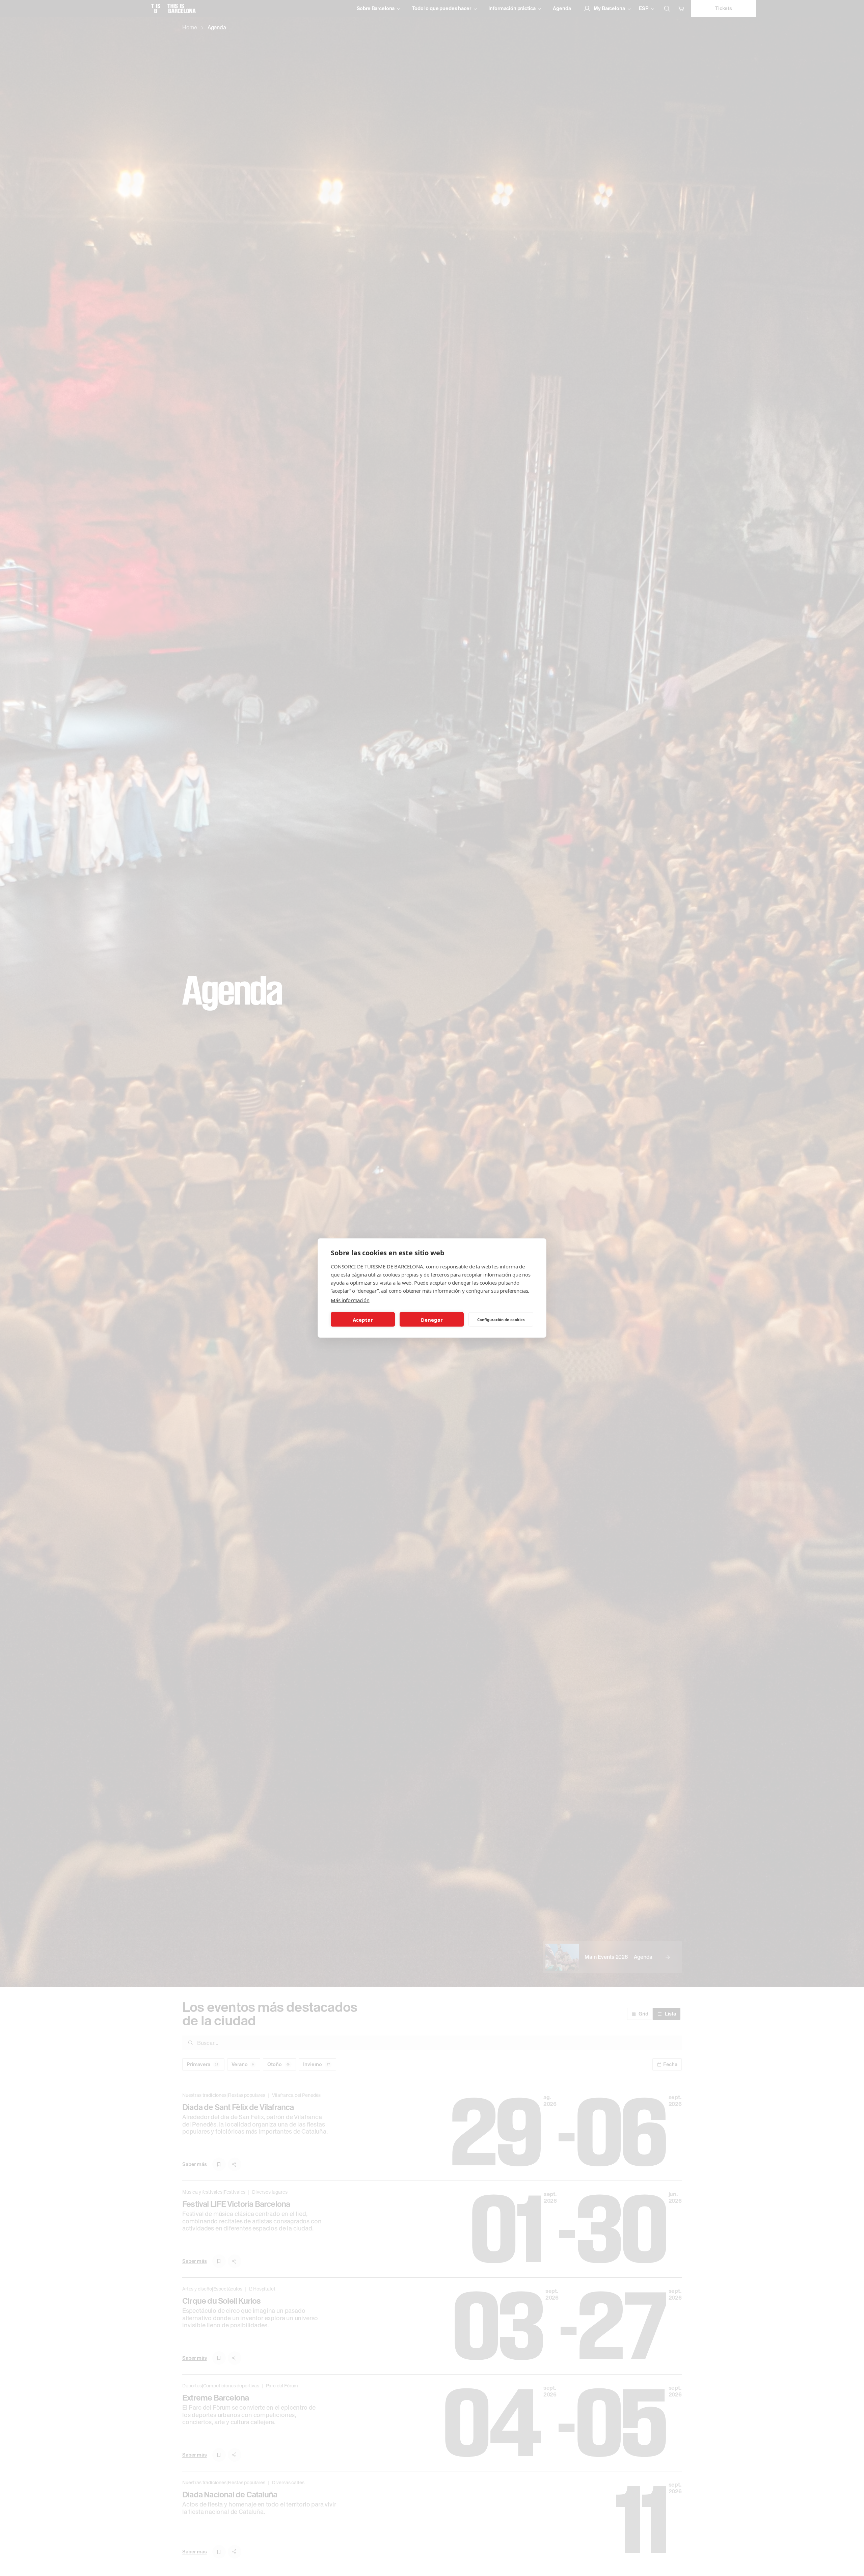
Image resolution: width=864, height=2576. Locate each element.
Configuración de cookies (501, 1319)
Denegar (432, 1319)
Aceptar (363, 1319)
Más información (350, 1300)
